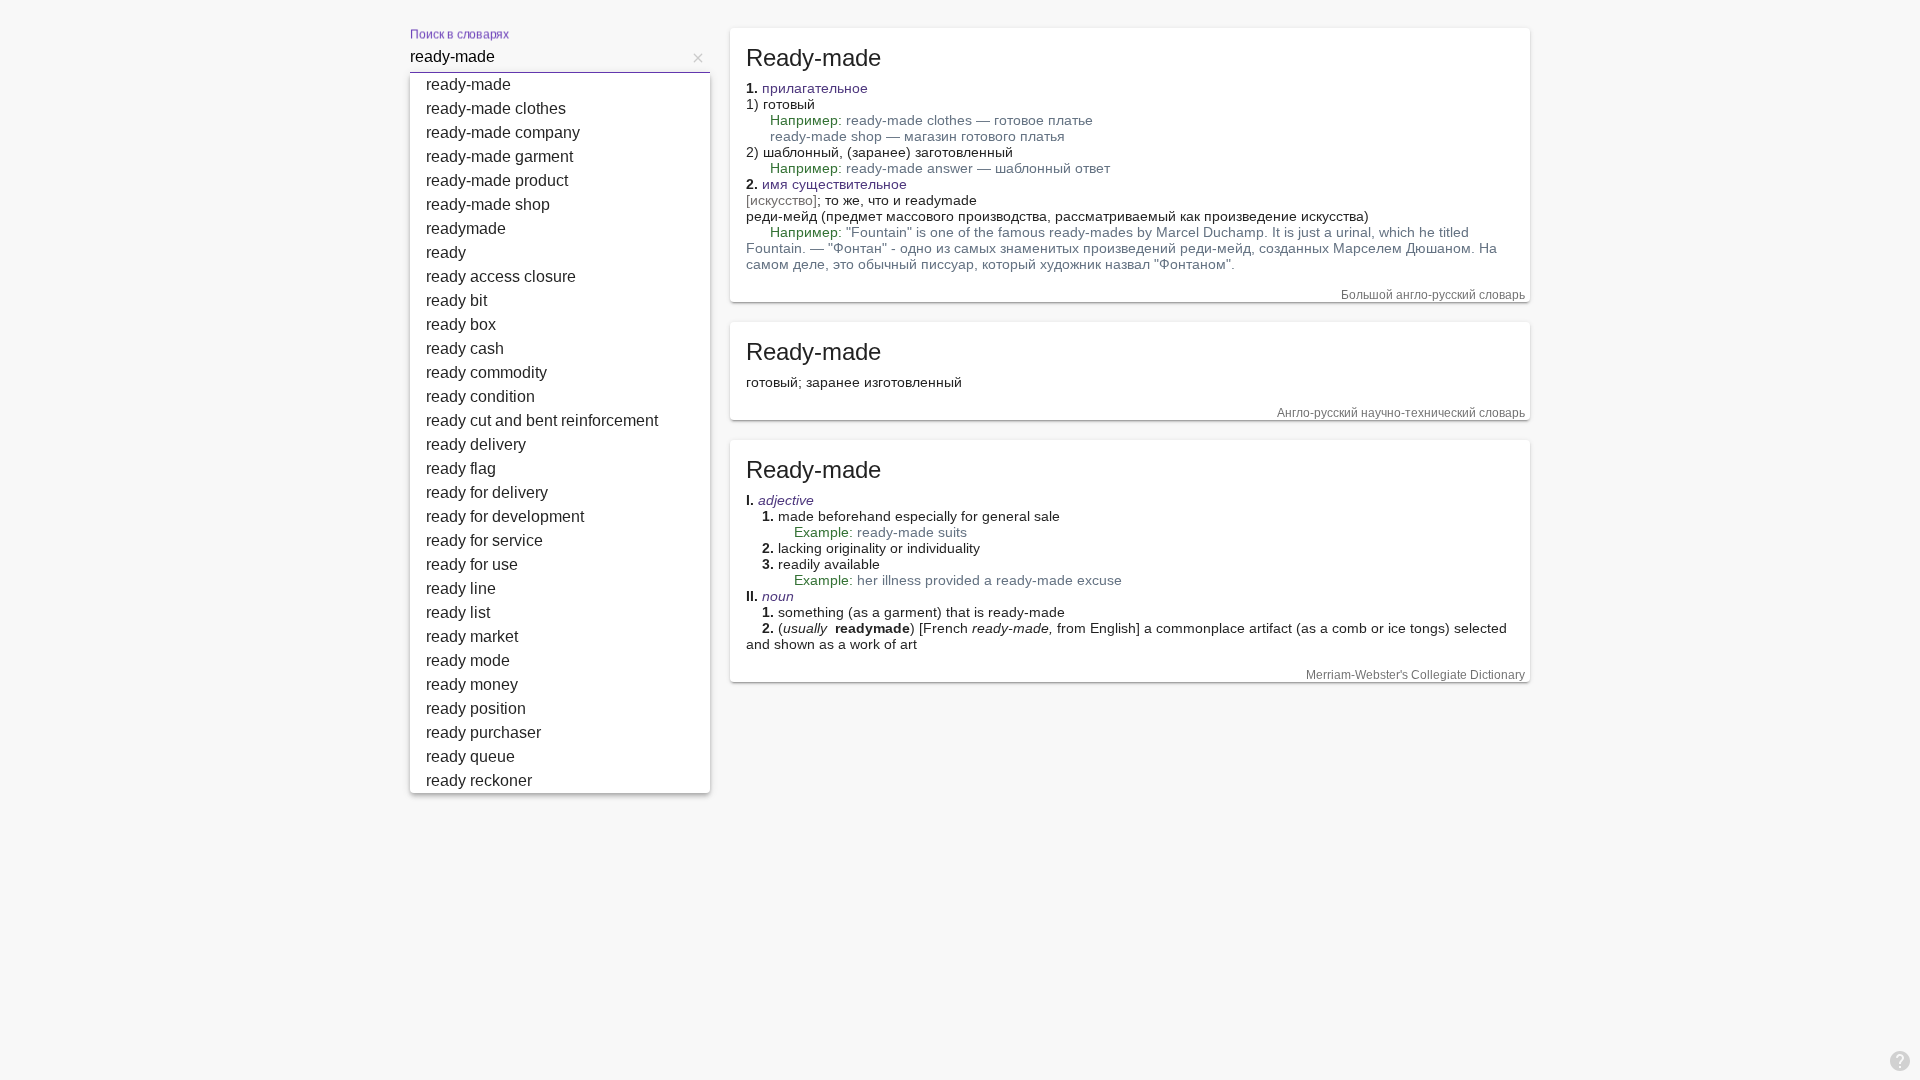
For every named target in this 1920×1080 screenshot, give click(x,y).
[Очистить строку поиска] (698, 57)
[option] (560, 85)
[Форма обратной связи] (1900, 1060)
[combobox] (548, 57)
